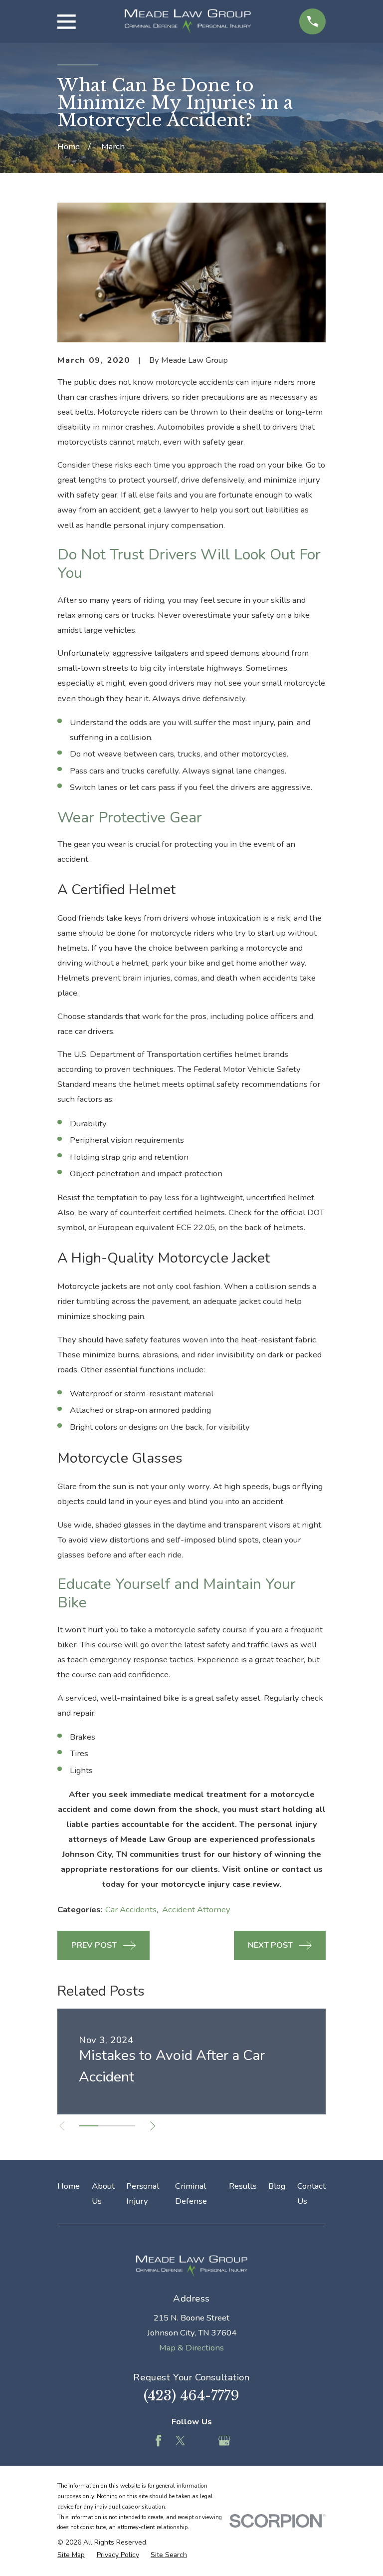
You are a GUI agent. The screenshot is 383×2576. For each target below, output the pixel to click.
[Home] (187, 21)
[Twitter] (180, 2441)
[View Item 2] (107, 2126)
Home (69, 2186)
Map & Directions (191, 2348)
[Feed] (202, 2441)
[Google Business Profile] (224, 2441)
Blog (277, 2186)
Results (243, 2186)
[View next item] (153, 2126)
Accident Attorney (196, 1910)
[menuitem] (71, 2555)
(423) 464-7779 (191, 2396)
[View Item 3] (126, 2126)
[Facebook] (158, 2441)
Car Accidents (131, 1910)
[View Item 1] (89, 2126)
